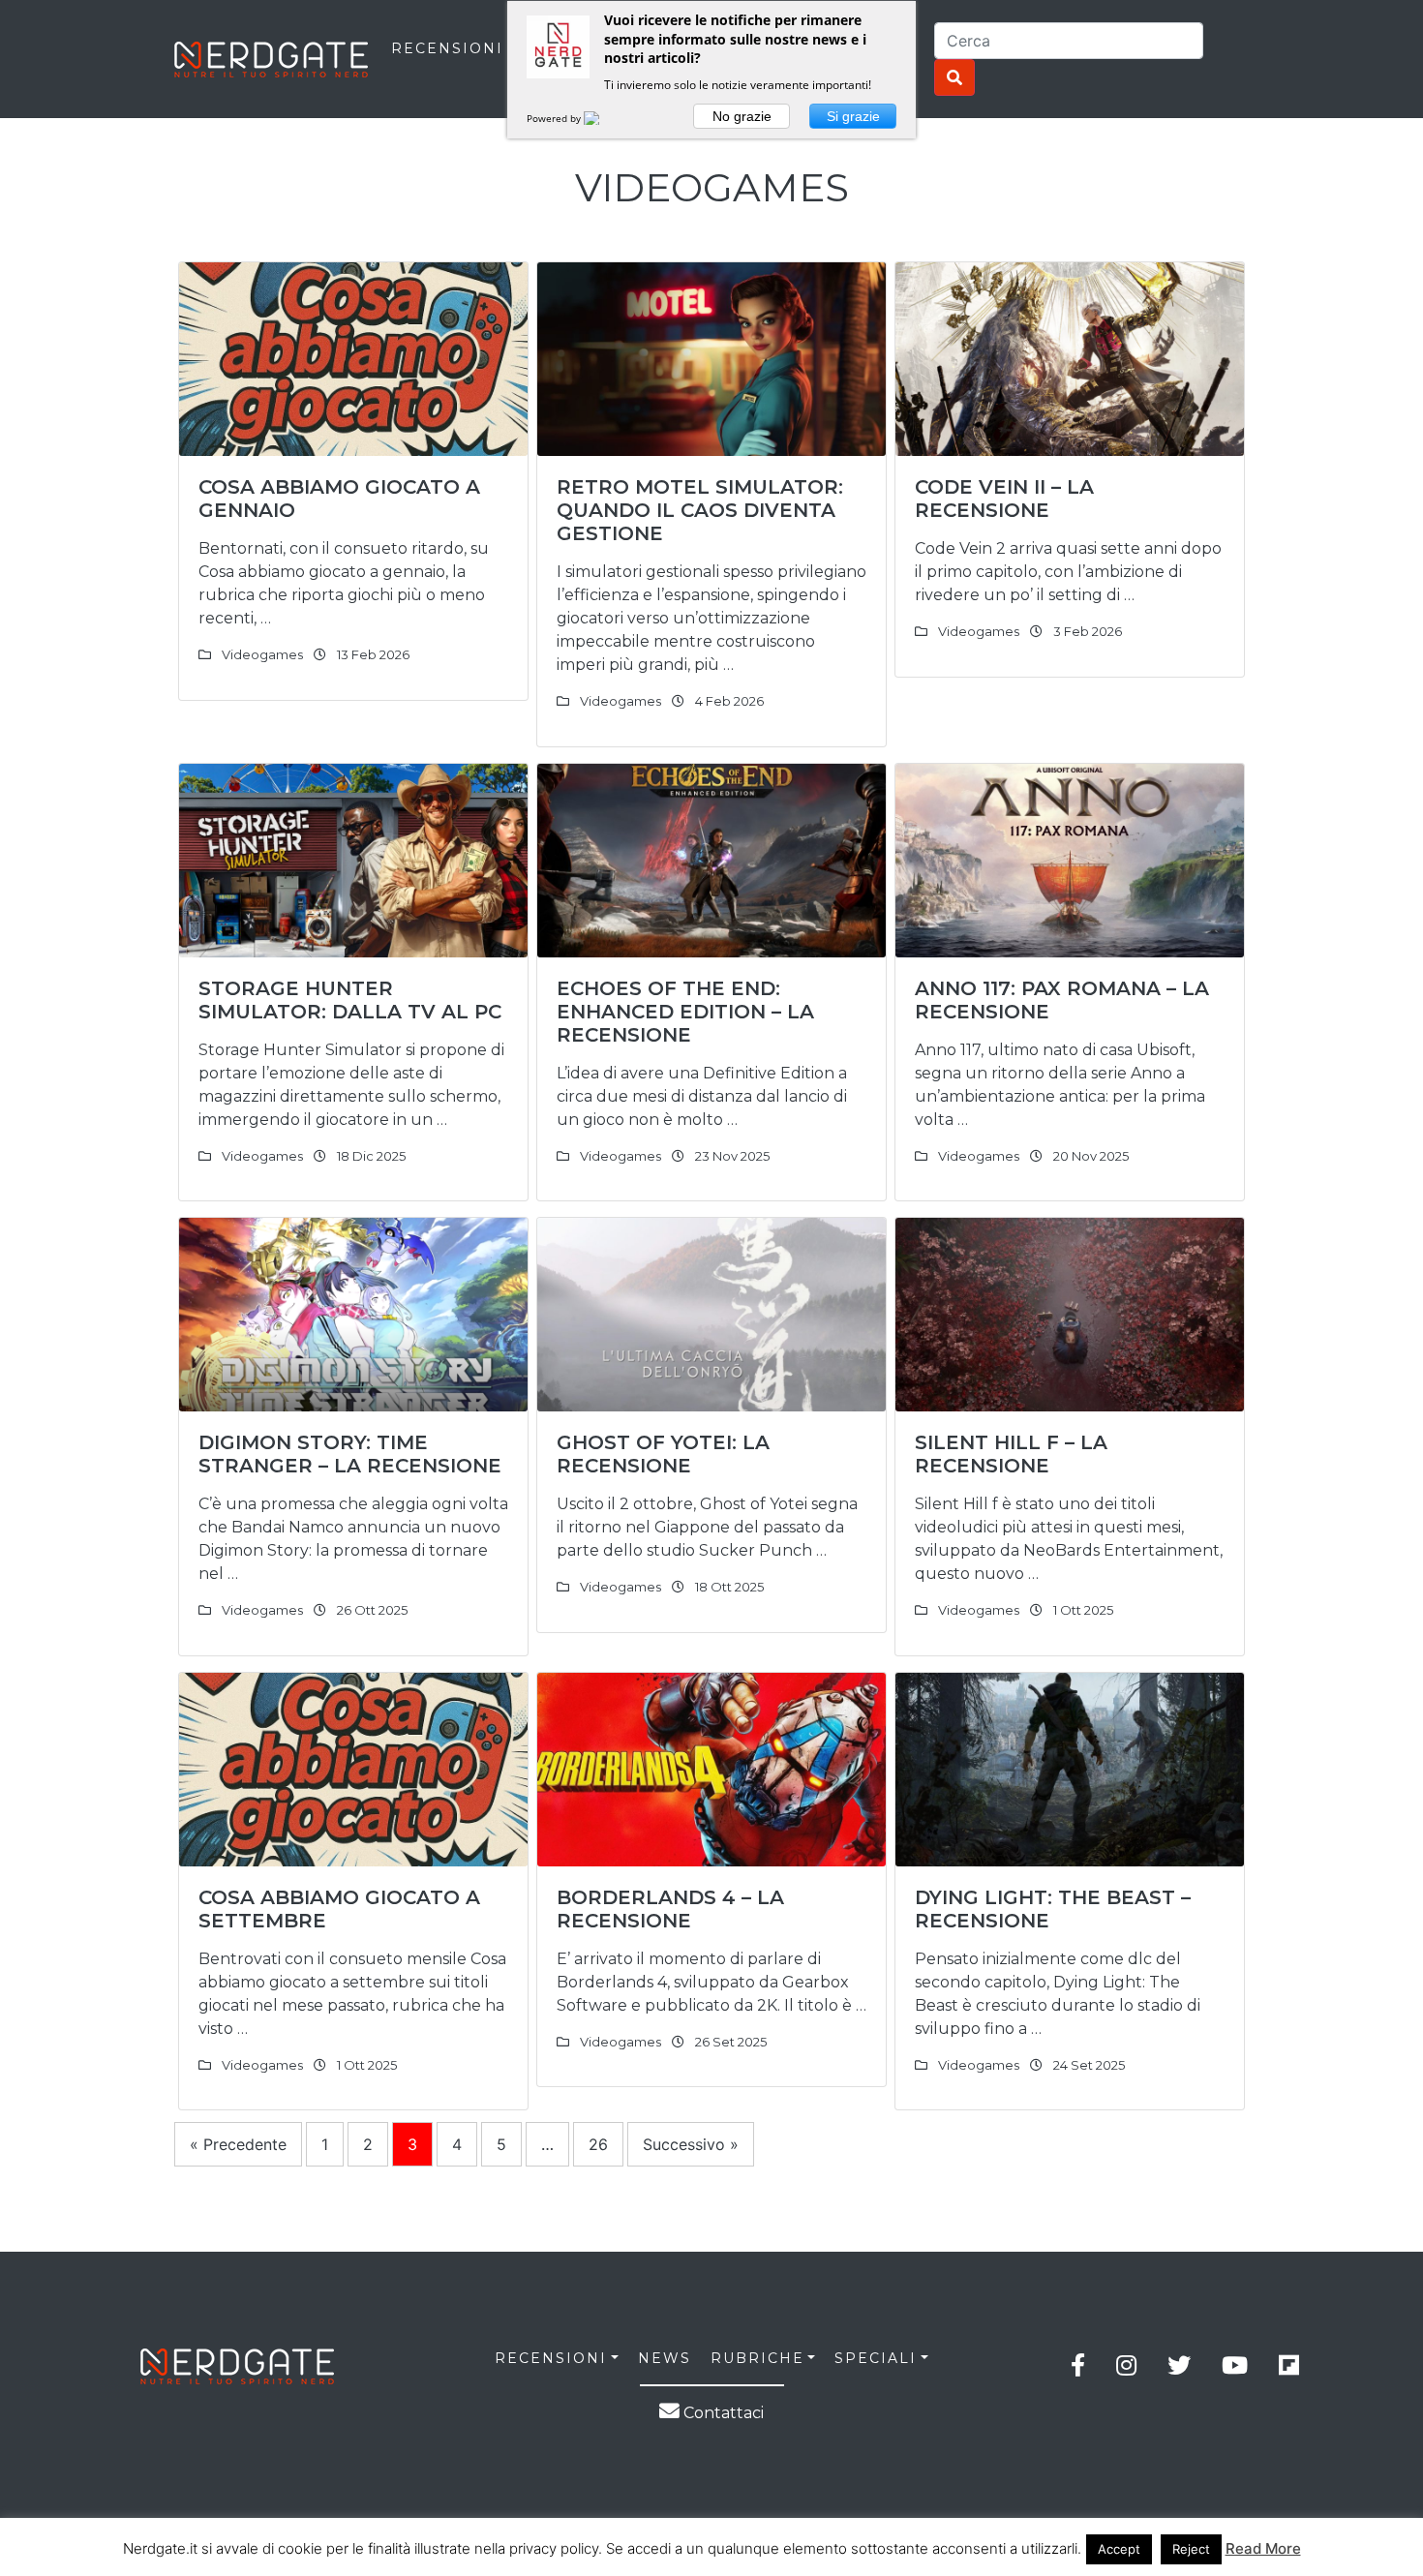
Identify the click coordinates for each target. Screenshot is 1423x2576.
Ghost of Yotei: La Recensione (663, 1454)
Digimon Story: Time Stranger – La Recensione (350, 1454)
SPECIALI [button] (876, 2358)
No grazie (742, 116)
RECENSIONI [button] (551, 2358)
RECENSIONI (447, 48)
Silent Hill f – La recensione (1011, 1454)
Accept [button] (1119, 2549)
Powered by (555, 118)
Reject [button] (1191, 2549)
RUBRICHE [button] (757, 2358)
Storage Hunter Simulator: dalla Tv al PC (350, 1000)
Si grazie (853, 116)
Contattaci (722, 2413)
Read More (1263, 2548)
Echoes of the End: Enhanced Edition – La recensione (685, 1012)
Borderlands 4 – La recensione (670, 1909)
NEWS (665, 2358)
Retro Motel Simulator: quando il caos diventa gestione (700, 510)
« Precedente (238, 2144)
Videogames (262, 654)
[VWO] (603, 118)
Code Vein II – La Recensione (1004, 499)
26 (598, 2144)
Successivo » (691, 2144)
